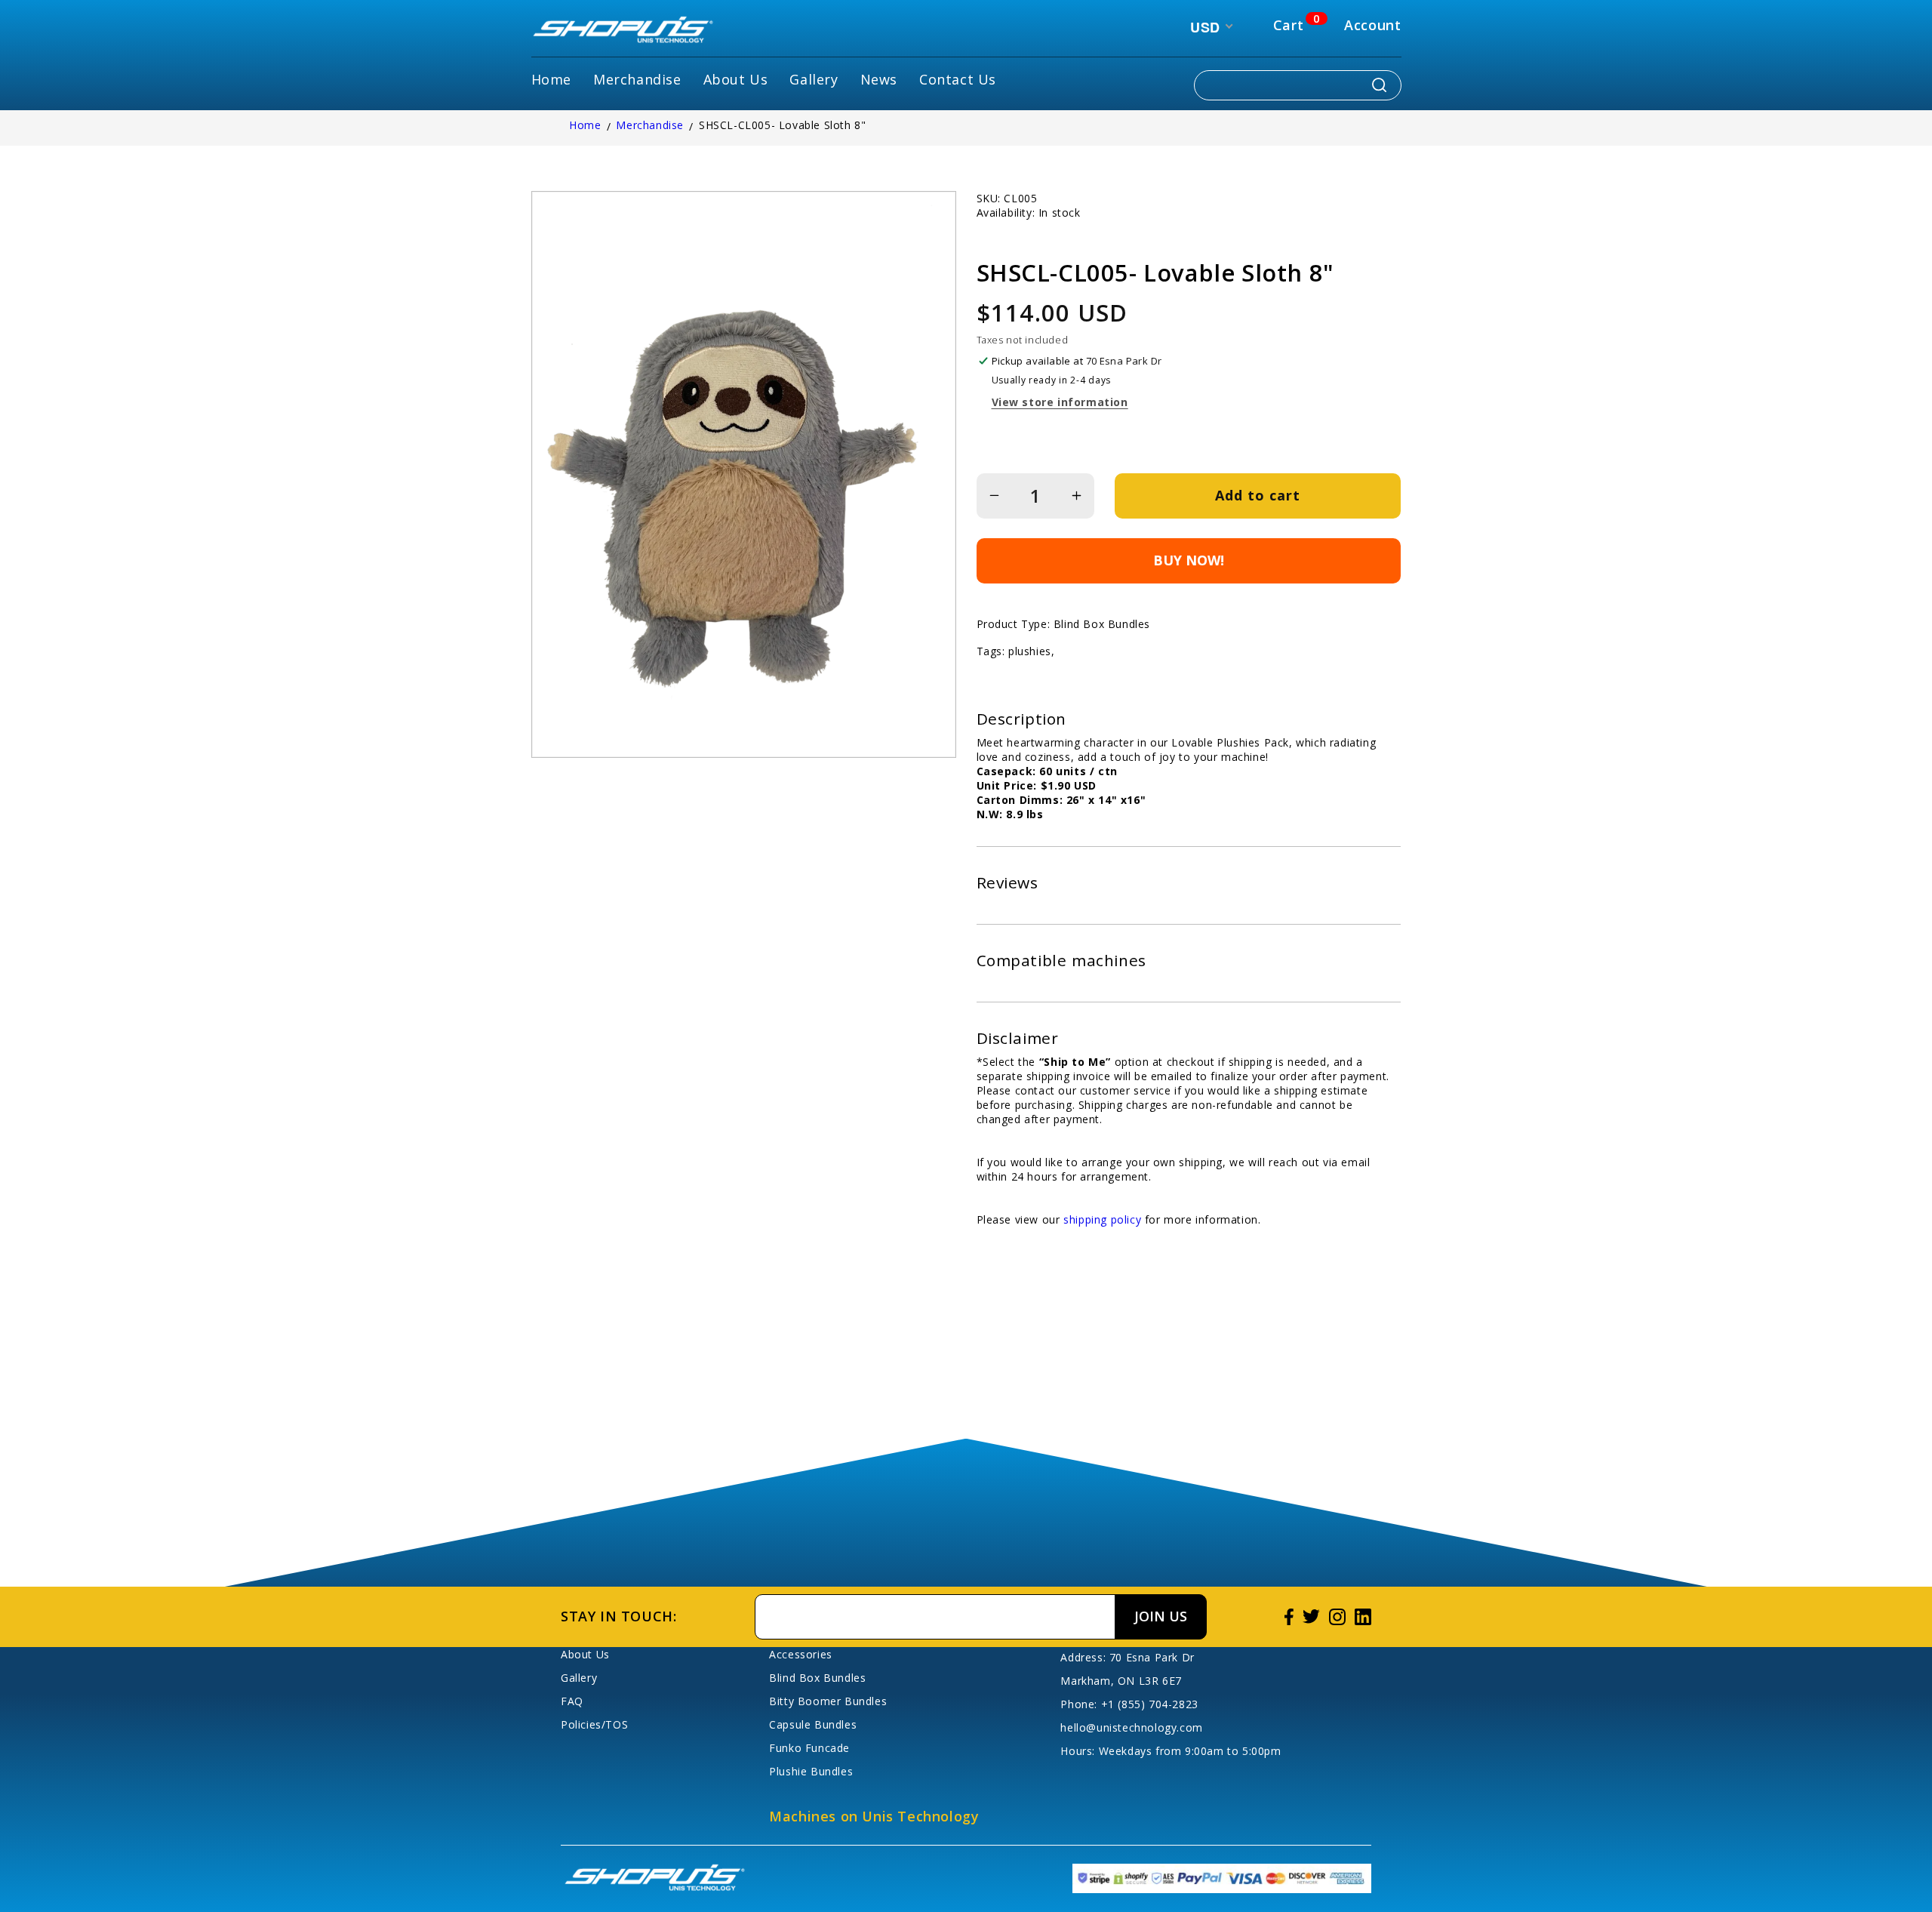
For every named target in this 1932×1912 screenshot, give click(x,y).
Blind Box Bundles (817, 1678)
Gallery (814, 79)
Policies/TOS (594, 1724)
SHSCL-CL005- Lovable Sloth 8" (782, 125)
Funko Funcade (809, 1748)
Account (1372, 25)
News (879, 79)
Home (551, 79)
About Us (736, 79)
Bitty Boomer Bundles (828, 1701)
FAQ (572, 1701)
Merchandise (637, 79)
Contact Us (958, 79)
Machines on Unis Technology (874, 1816)
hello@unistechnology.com (1131, 1727)
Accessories (801, 1654)
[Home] (623, 31)
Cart (1288, 25)
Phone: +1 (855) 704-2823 (1129, 1704)
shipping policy (1102, 1219)
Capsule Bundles (813, 1724)
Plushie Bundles (811, 1771)
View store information (1060, 402)
